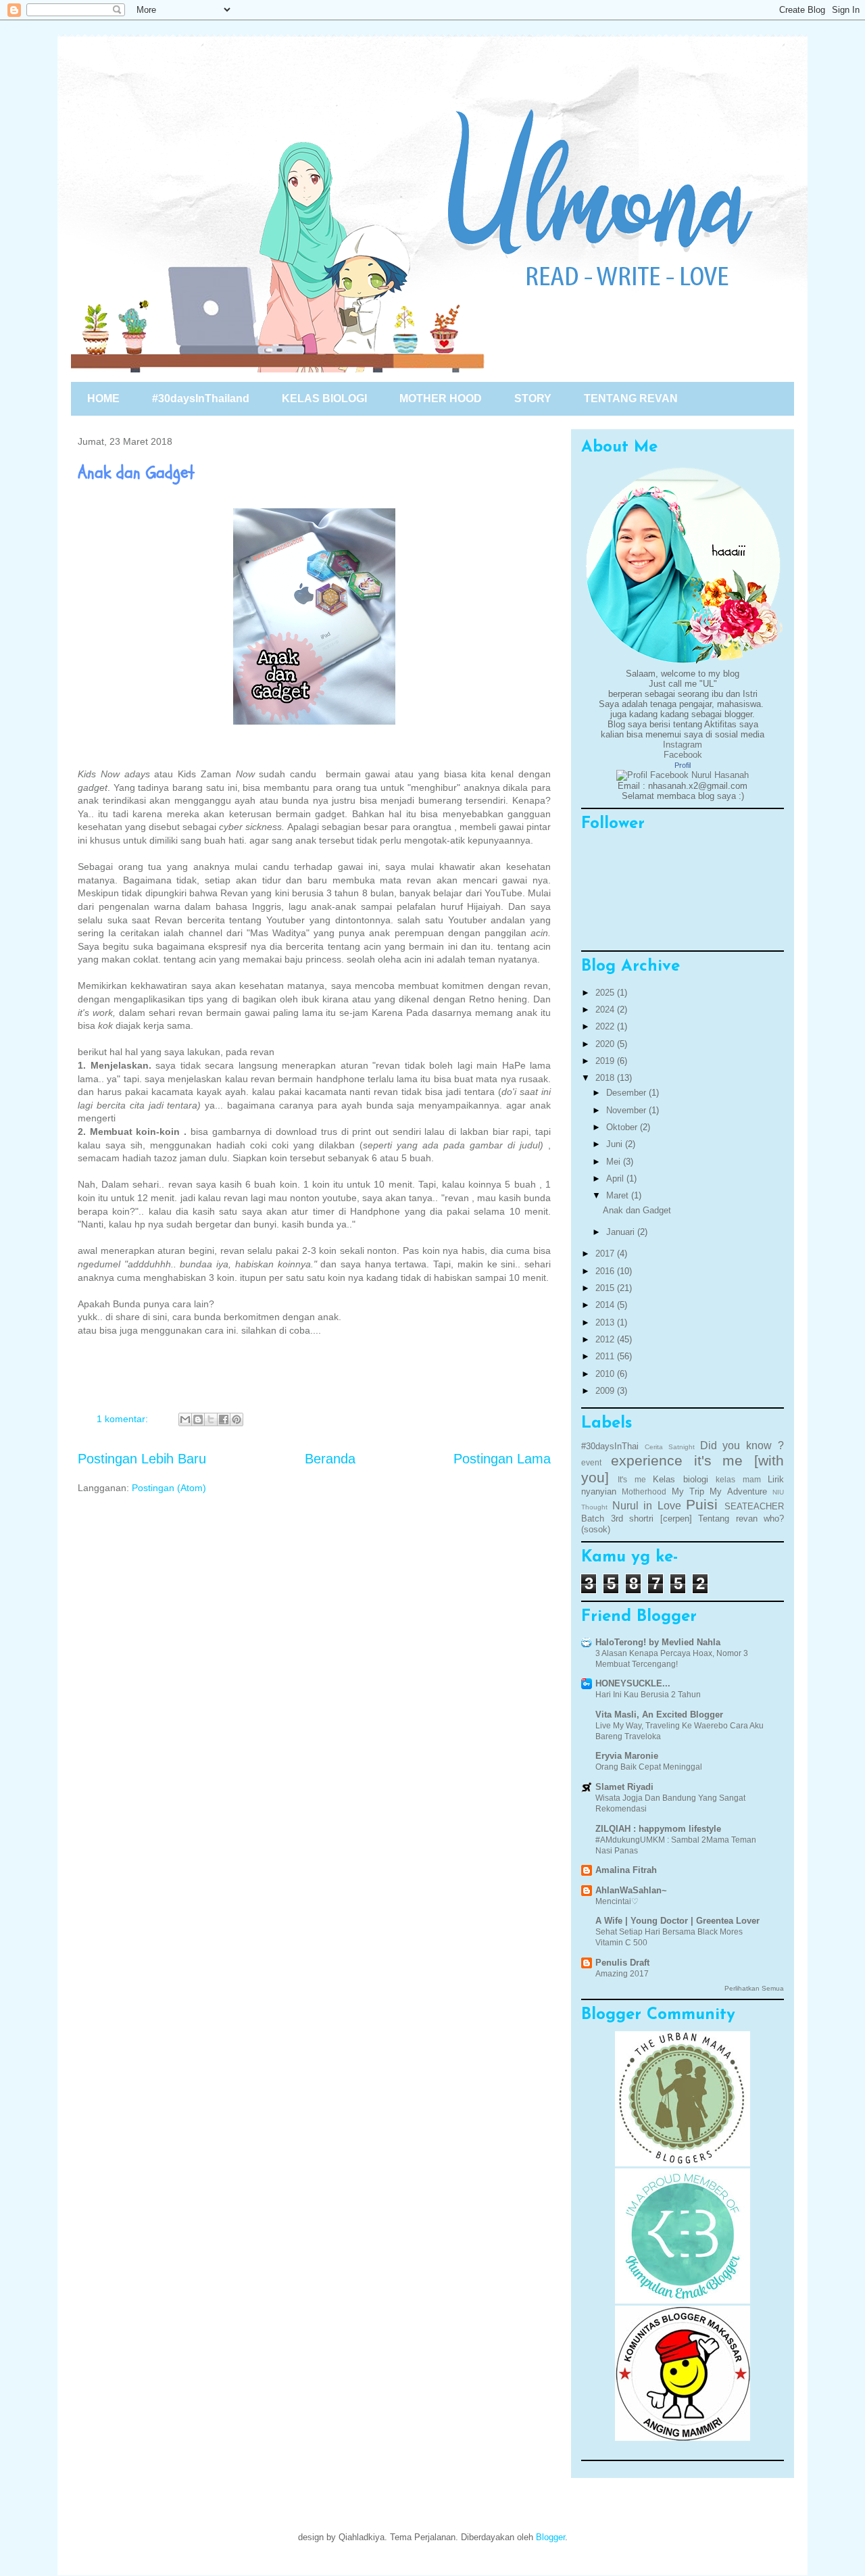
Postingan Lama (502, 1459)
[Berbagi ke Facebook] (224, 1419)
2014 (606, 1305)
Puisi (702, 1504)
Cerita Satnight (670, 1447)
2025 (606, 993)
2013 (606, 1322)
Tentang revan (728, 1518)
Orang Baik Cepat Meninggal (649, 1767)
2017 (606, 1254)
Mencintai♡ (617, 1901)
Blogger (550, 2537)
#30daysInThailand (201, 398)
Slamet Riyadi (624, 1787)
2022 (606, 1026)
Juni (616, 1144)
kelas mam (738, 1479)
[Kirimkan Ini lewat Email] (185, 1419)
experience (647, 1460)
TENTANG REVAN (631, 398)
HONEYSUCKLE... (633, 1683)
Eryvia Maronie (627, 1756)
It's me (632, 1479)
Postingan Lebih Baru (142, 1459)
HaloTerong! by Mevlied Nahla (658, 1642)
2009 (606, 1391)
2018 (606, 1078)
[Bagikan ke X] (211, 1419)
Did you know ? (742, 1445)
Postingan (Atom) (169, 1488)
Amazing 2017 (622, 1974)
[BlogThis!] (198, 1419)
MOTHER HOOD (441, 398)
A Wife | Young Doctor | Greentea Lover (677, 1921)
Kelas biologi (680, 1479)
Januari (622, 1232)
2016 (606, 1271)
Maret (619, 1195)
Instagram (683, 745)
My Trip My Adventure (719, 1491)
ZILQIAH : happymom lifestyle (658, 1829)
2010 (606, 1374)
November (627, 1110)
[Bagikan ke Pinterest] (237, 1419)
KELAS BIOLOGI (324, 398)
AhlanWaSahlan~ (631, 1890)
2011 (606, 1356)
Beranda (330, 1459)
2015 (606, 1288)
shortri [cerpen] (661, 1518)
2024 (606, 1010)
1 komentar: (124, 1419)
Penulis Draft (622, 1963)
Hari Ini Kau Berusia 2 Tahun (648, 1695)
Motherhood (644, 1491)
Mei (615, 1162)
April (616, 1178)
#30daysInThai (610, 1446)
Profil (683, 765)
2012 (606, 1339)
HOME (103, 398)
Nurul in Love (647, 1506)
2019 (606, 1061)
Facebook (683, 755)
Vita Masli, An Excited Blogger (659, 1715)
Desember (627, 1093)
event (591, 1462)
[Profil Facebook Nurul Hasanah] (683, 775)
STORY (533, 398)
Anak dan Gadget (136, 472)
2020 (606, 1044)
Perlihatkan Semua (754, 1988)
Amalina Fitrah (626, 1870)
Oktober (623, 1127)
